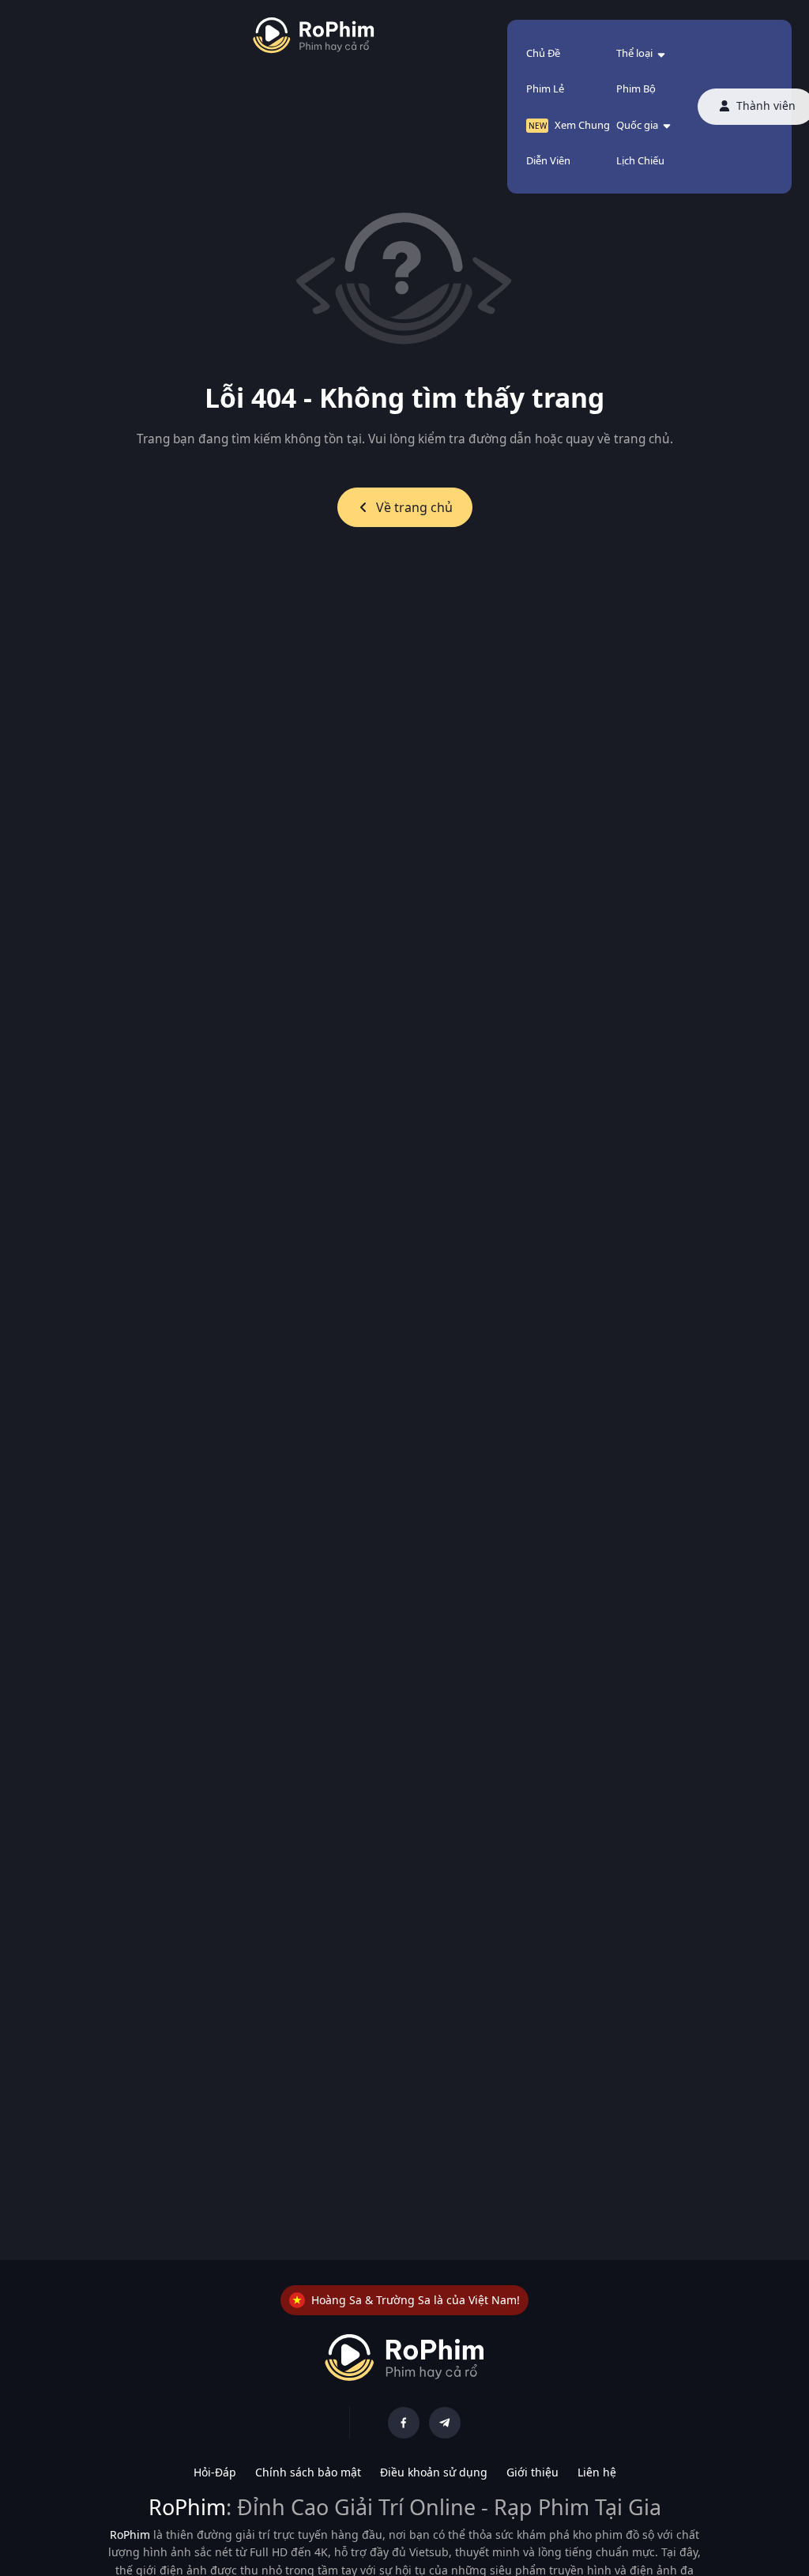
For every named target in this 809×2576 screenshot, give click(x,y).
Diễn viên (548, 160)
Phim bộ (636, 89)
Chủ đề (543, 53)
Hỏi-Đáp (215, 2472)
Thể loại (634, 53)
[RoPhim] (314, 36)
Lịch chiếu (640, 160)
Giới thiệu (532, 2472)
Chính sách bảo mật (308, 2472)
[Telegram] (445, 2423)
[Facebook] (404, 2423)
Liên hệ (597, 2472)
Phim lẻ (545, 89)
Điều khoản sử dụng (434, 2472)
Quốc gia (637, 125)
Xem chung (582, 125)
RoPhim (187, 2507)
